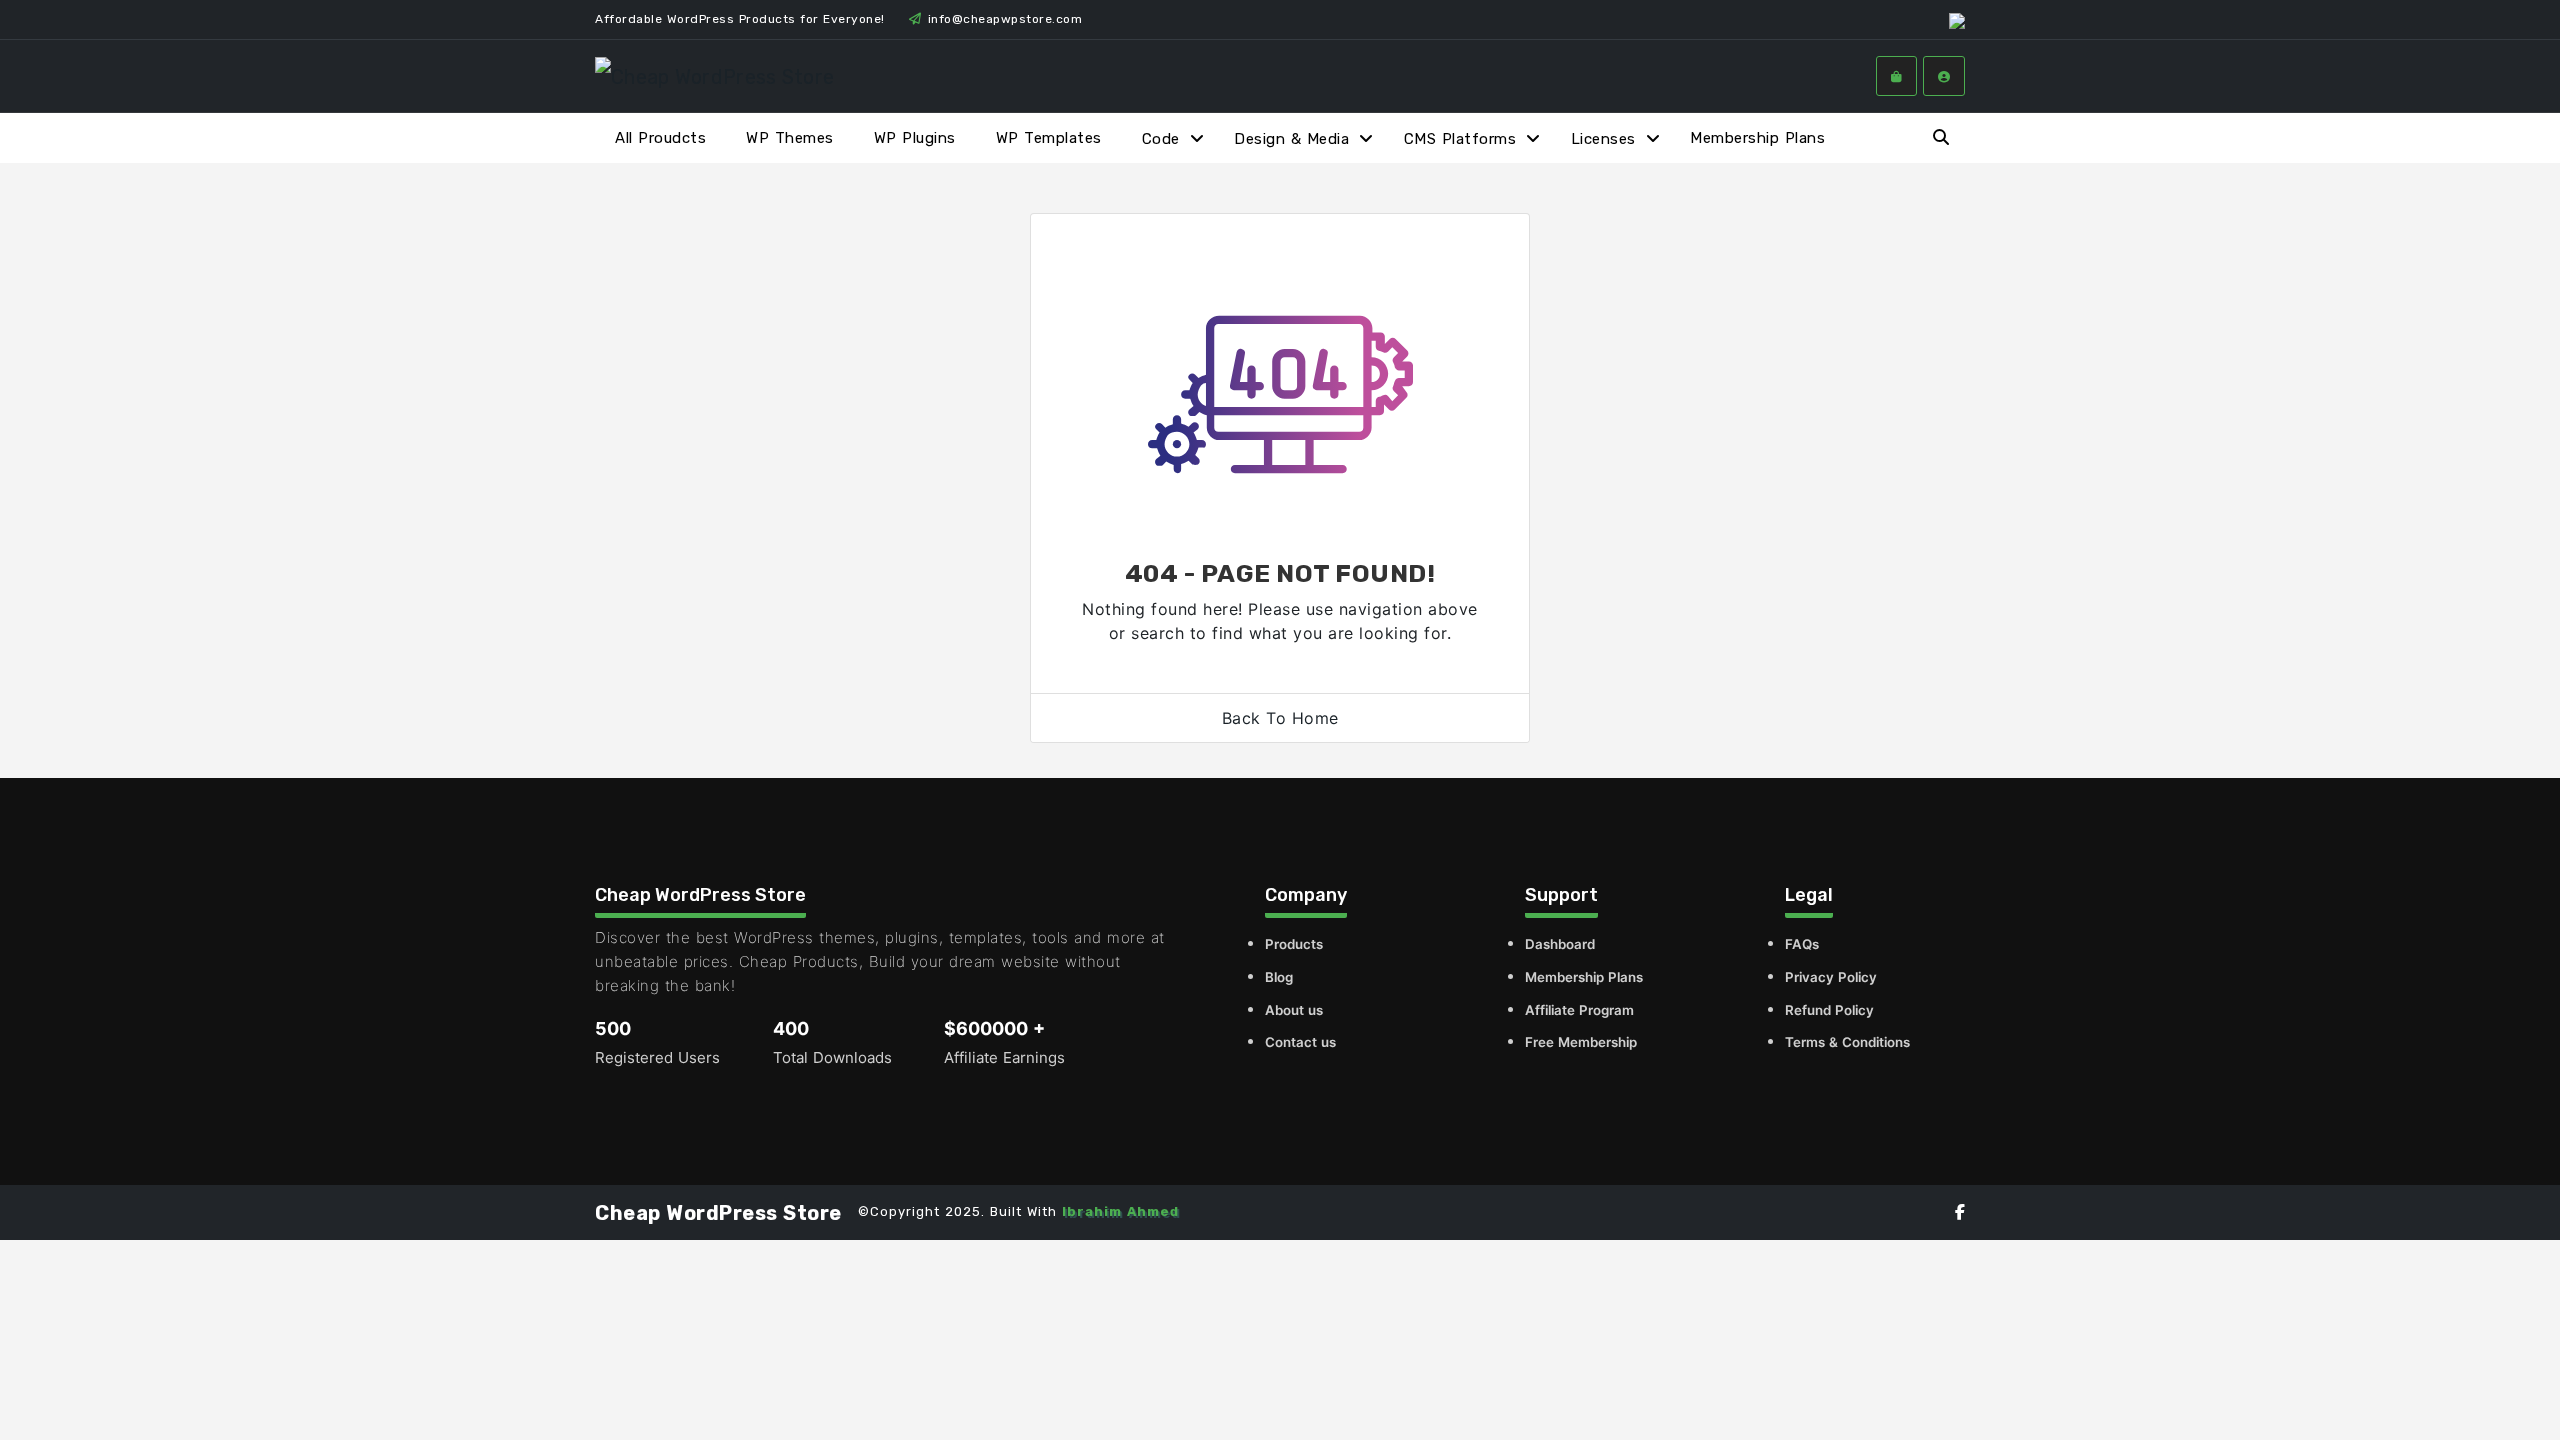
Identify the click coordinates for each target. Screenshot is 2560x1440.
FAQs (1802, 944)
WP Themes (790, 138)
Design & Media (1291, 139)
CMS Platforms (1460, 139)
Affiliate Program (1579, 1010)
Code (1161, 139)
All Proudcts (660, 138)
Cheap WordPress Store (718, 1213)
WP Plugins (915, 138)
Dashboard (1560, 944)
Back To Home (1280, 718)
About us (1294, 1010)
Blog (1279, 977)
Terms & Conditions (1847, 1042)
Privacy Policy (1831, 977)
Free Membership (1581, 1042)
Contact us (1300, 1042)
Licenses (1603, 139)
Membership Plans (1757, 138)
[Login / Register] (1944, 76)
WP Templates (1049, 138)
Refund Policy (1829, 1010)
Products (1294, 944)
